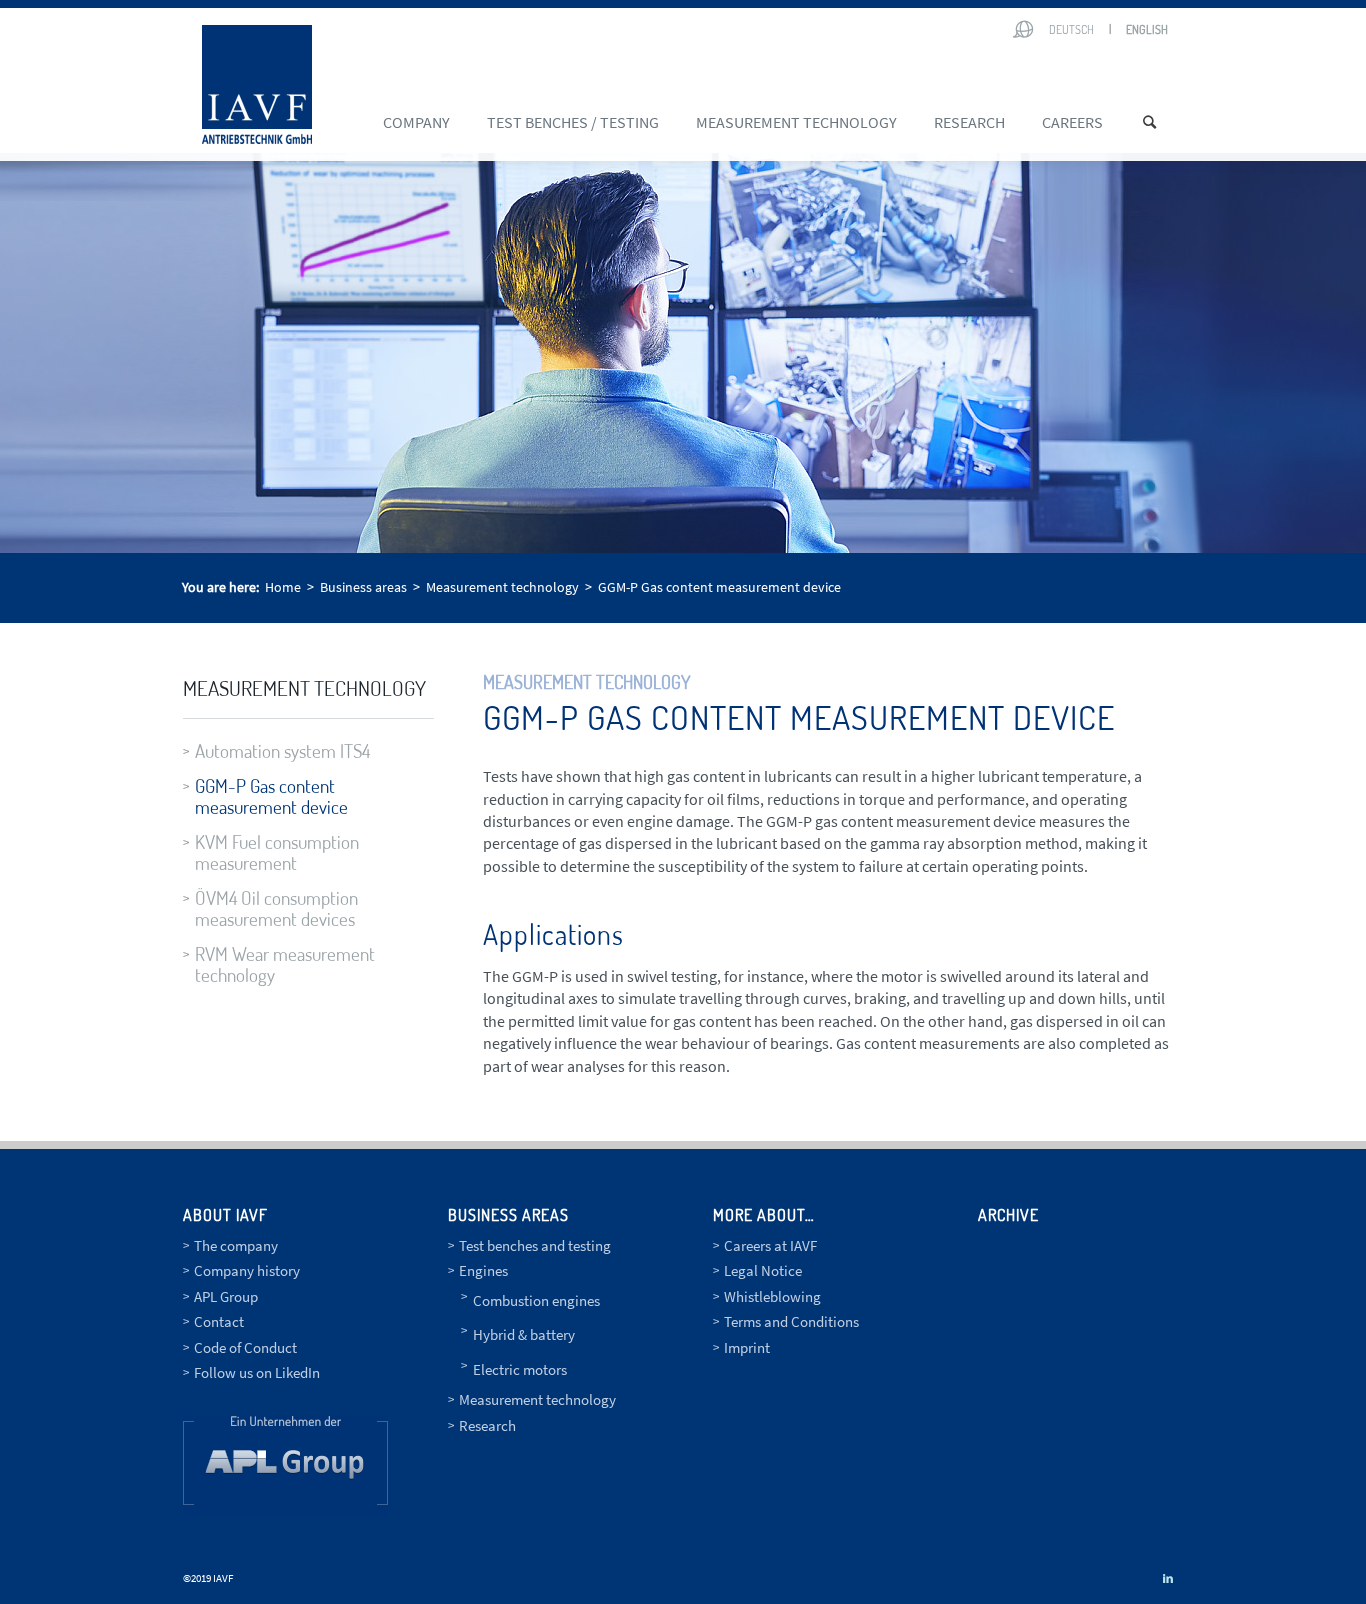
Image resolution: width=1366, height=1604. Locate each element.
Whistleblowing (772, 1296)
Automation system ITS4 (282, 750)
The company (236, 1245)
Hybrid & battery (524, 1334)
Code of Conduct (245, 1347)
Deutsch (1071, 29)
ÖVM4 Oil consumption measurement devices (276, 908)
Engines (483, 1270)
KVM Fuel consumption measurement (277, 852)
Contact (219, 1321)
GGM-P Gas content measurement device (271, 796)
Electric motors (520, 1369)
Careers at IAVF (770, 1245)
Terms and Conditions (791, 1321)
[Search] (1156, 122)
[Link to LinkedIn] (1168, 1578)
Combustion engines (536, 1300)
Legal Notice (763, 1270)
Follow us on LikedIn (257, 1372)
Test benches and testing (535, 1245)
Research (487, 1425)
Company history (247, 1270)
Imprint (747, 1347)
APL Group (226, 1296)
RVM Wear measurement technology (285, 964)
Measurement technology (304, 687)
